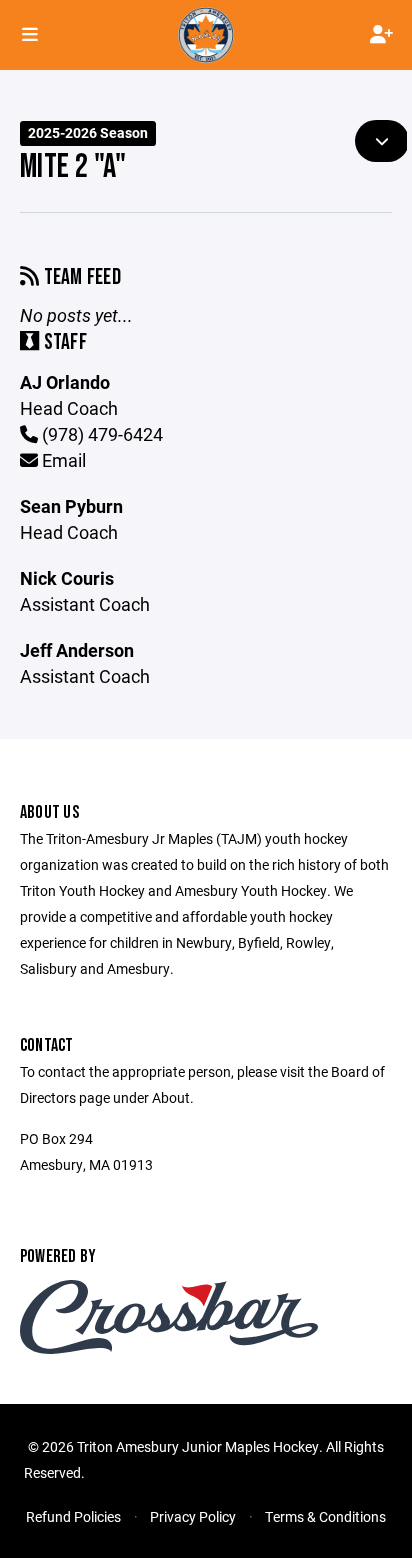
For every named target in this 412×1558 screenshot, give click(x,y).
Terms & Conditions (325, 1516)
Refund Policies (73, 1516)
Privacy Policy (193, 1516)
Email (62, 460)
